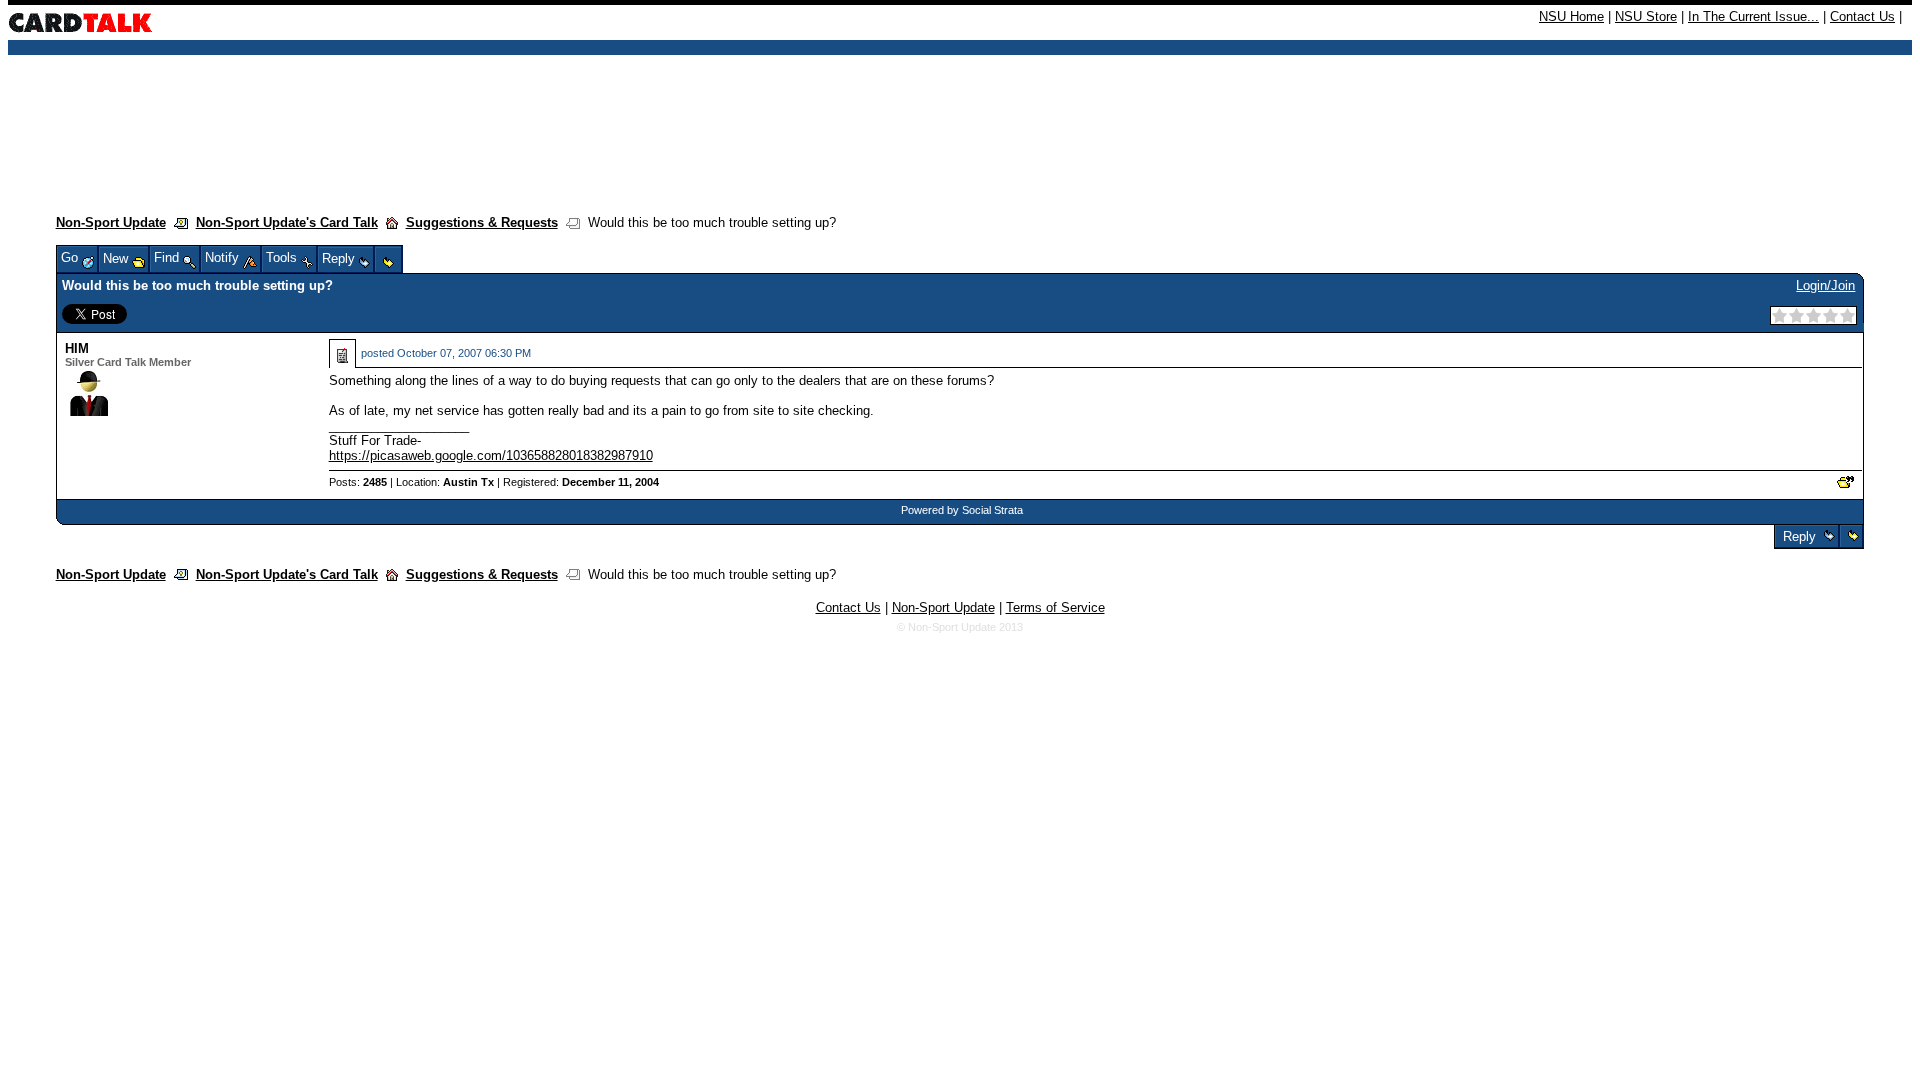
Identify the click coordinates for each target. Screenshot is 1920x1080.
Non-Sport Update (111, 222)
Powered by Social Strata (962, 510)
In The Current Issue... (1753, 16)
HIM (77, 348)
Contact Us (1862, 16)
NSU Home (1571, 16)
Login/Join (1825, 285)
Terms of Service (1055, 607)
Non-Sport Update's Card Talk (287, 222)
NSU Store (1646, 16)
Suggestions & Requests (482, 222)
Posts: (358, 482)
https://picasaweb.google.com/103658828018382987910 (491, 455)
